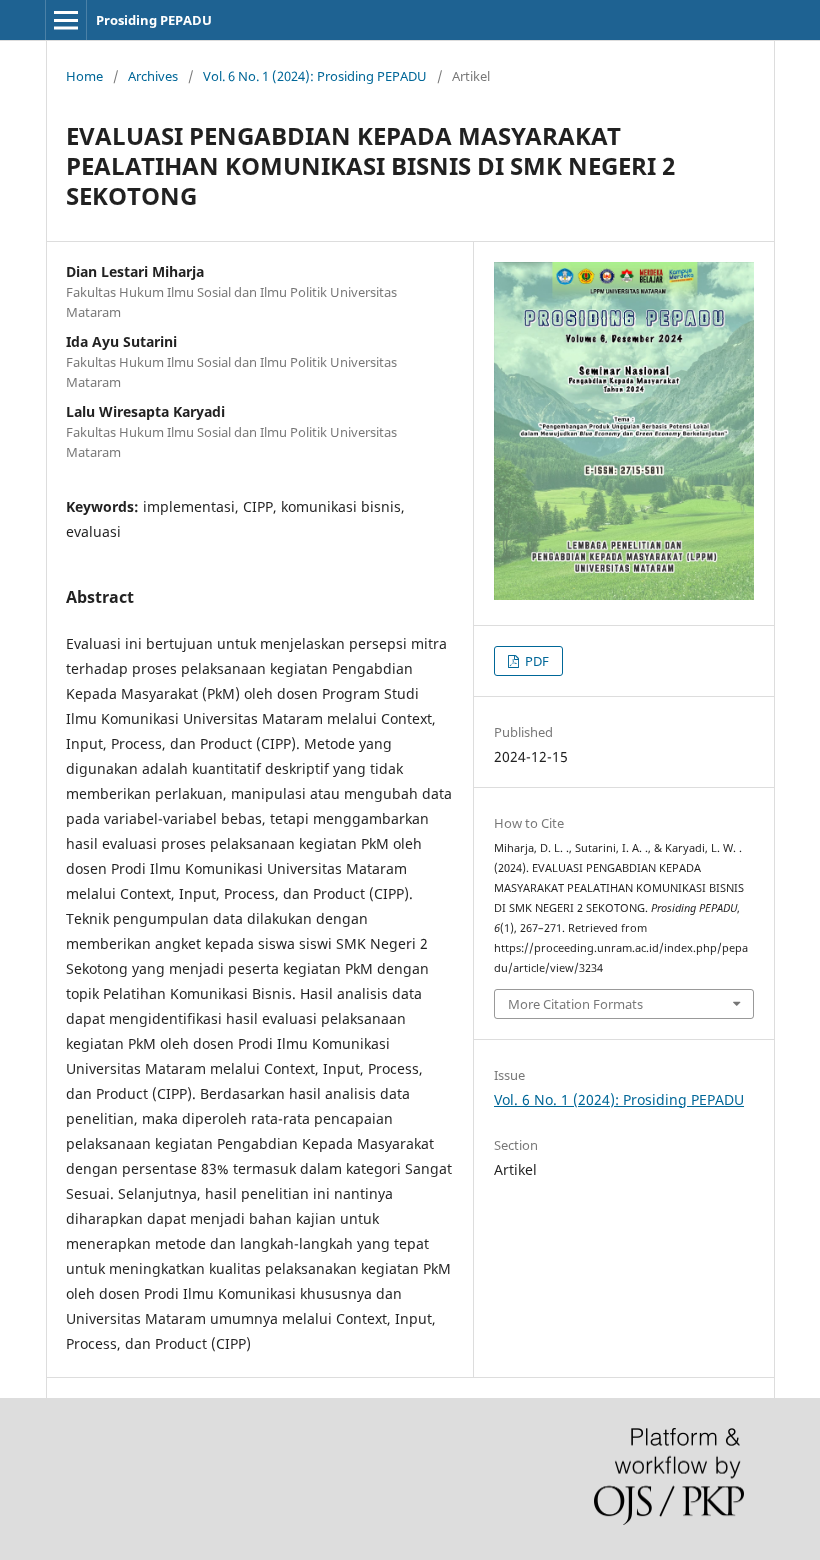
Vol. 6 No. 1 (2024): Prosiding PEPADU (315, 76)
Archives (153, 76)
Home (84, 76)
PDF (535, 661)
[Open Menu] (66, 20)
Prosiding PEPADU (154, 20)
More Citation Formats (575, 1004)
